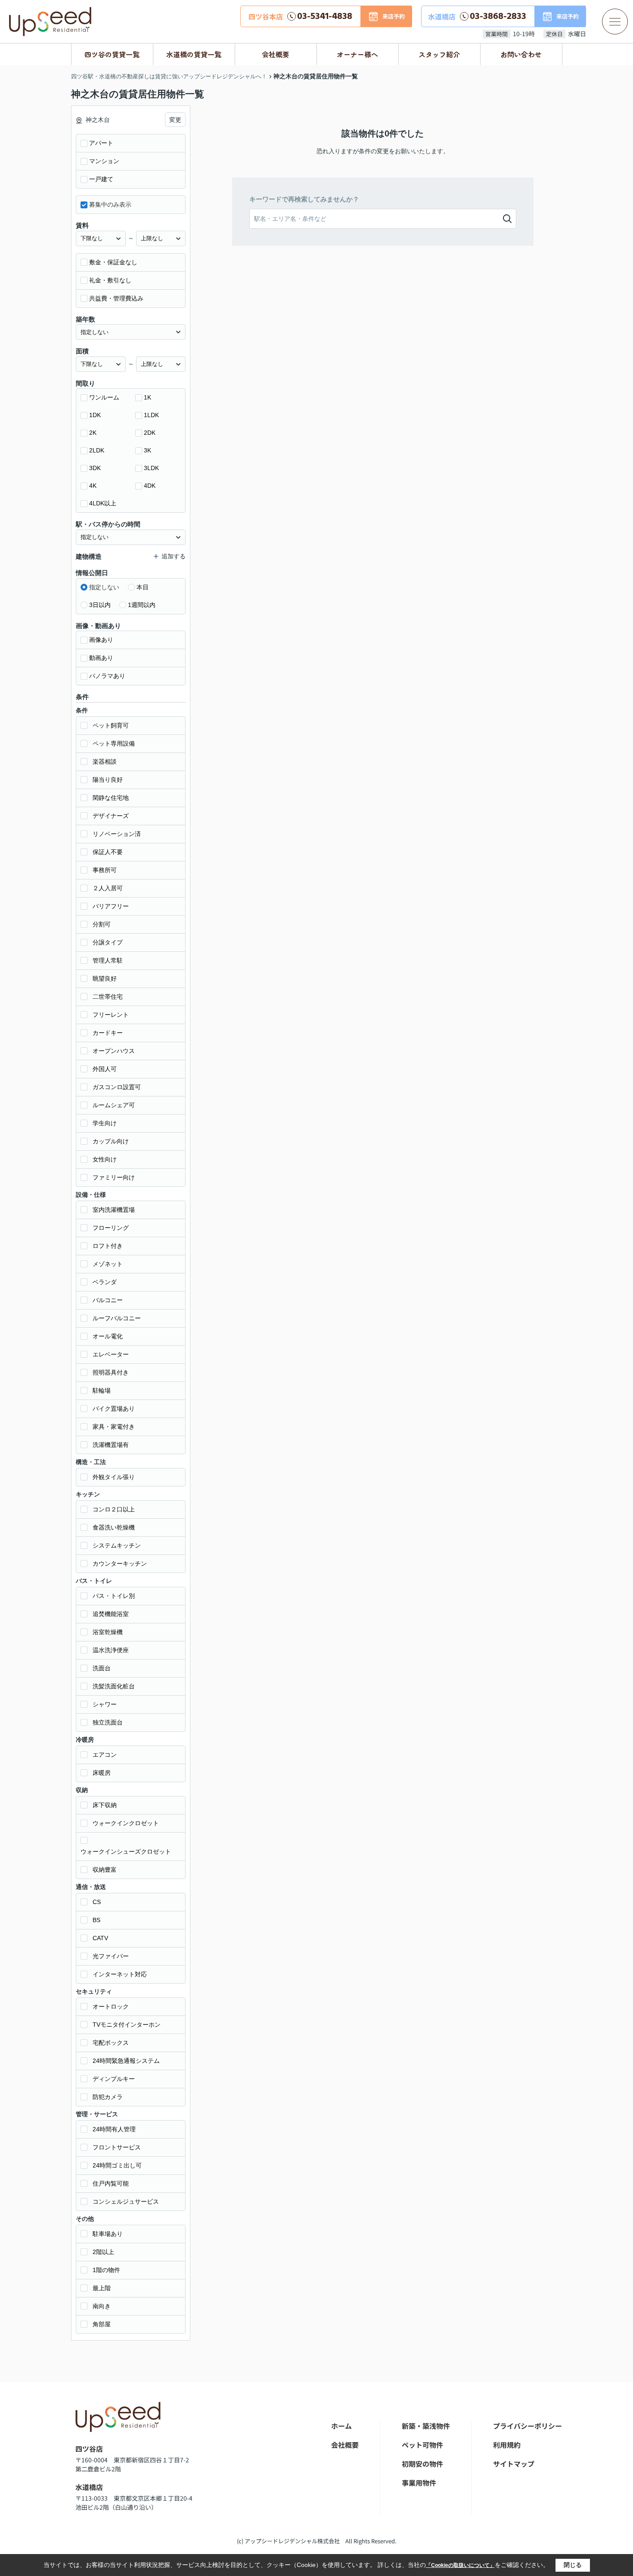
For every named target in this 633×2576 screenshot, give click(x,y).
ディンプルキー (114, 2079)
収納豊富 (105, 1870)
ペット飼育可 (111, 725)
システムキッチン (117, 1545)
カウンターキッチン (120, 1564)
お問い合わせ (521, 54)
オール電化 (108, 1336)
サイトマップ (514, 2464)
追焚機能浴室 (111, 1614)
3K (147, 450)
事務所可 (105, 870)
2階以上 (103, 2252)
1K (147, 397)
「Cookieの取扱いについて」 (460, 2565)
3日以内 (100, 605)
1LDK (151, 415)
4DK (150, 486)
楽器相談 (105, 762)
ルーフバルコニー (117, 1318)
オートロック (111, 2006)
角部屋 (102, 2324)
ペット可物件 (422, 2445)
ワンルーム (104, 397)
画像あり (101, 640)
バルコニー (108, 1300)
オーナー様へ (357, 54)
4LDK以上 (103, 503)
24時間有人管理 (114, 2129)
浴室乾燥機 (108, 1632)
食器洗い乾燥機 (114, 1527)
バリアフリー (111, 906)
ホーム (341, 2426)
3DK (95, 468)
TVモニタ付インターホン (127, 2025)
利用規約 (507, 2445)
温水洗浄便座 (111, 1650)
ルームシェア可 (114, 1105)
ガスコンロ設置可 (117, 1087)
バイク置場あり (114, 1409)
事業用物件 (419, 2483)
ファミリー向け (114, 1177)
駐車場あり (108, 2234)
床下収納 (105, 1805)
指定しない (104, 587)
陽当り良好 (108, 780)
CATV (100, 1938)
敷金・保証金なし (113, 262)
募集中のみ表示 (110, 204)
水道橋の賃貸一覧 (194, 54)
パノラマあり (107, 676)
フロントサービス (117, 2147)
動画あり (101, 658)
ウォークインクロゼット (126, 1823)
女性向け (105, 1159)
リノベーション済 (117, 834)
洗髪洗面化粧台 (114, 1686)
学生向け (105, 1123)
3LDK (151, 468)
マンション (104, 161)
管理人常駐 (108, 960)
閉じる (573, 2565)
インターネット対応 (120, 1974)
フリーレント (111, 1015)
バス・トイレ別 (114, 1596)
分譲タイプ (108, 942)
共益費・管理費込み (116, 298)
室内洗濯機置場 (114, 1210)
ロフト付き (108, 1246)
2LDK (97, 450)
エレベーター (111, 1354)
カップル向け (111, 1141)
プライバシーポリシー (527, 2426)
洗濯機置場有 (111, 1445)
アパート (101, 143)
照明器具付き (111, 1372)
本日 (143, 587)
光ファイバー (111, 1956)
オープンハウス (114, 1051)
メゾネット (108, 1264)
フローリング (111, 1228)
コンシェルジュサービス (126, 2201)
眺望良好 (105, 978)
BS (96, 1920)
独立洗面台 (108, 1722)
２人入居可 (108, 888)
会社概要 (276, 54)
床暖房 (102, 1773)
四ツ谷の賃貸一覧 (112, 54)
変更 (175, 120)
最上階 (102, 2288)
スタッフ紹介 (439, 54)
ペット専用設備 (114, 743)
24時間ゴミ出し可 (117, 2165)
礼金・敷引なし (110, 280)
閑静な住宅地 (111, 798)
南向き (102, 2306)
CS (97, 1902)
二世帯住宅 (108, 997)
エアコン (105, 1755)
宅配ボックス (111, 2043)
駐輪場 (102, 1390)
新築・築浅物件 (426, 2426)
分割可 (102, 924)
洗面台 (102, 1668)
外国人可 (105, 1069)
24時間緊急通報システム (126, 2061)
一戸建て (101, 179)
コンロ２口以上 (114, 1509)
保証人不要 (108, 852)
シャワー (105, 1704)
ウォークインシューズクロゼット (126, 1851)
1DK (95, 415)
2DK (150, 433)
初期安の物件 (422, 2464)
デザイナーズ (111, 816)
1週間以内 (142, 605)
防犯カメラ (108, 2097)
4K (93, 486)
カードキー (108, 1033)
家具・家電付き (114, 1427)
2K (93, 433)
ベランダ (105, 1282)
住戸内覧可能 (111, 2183)
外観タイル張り (114, 1477)
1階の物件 (106, 2270)
